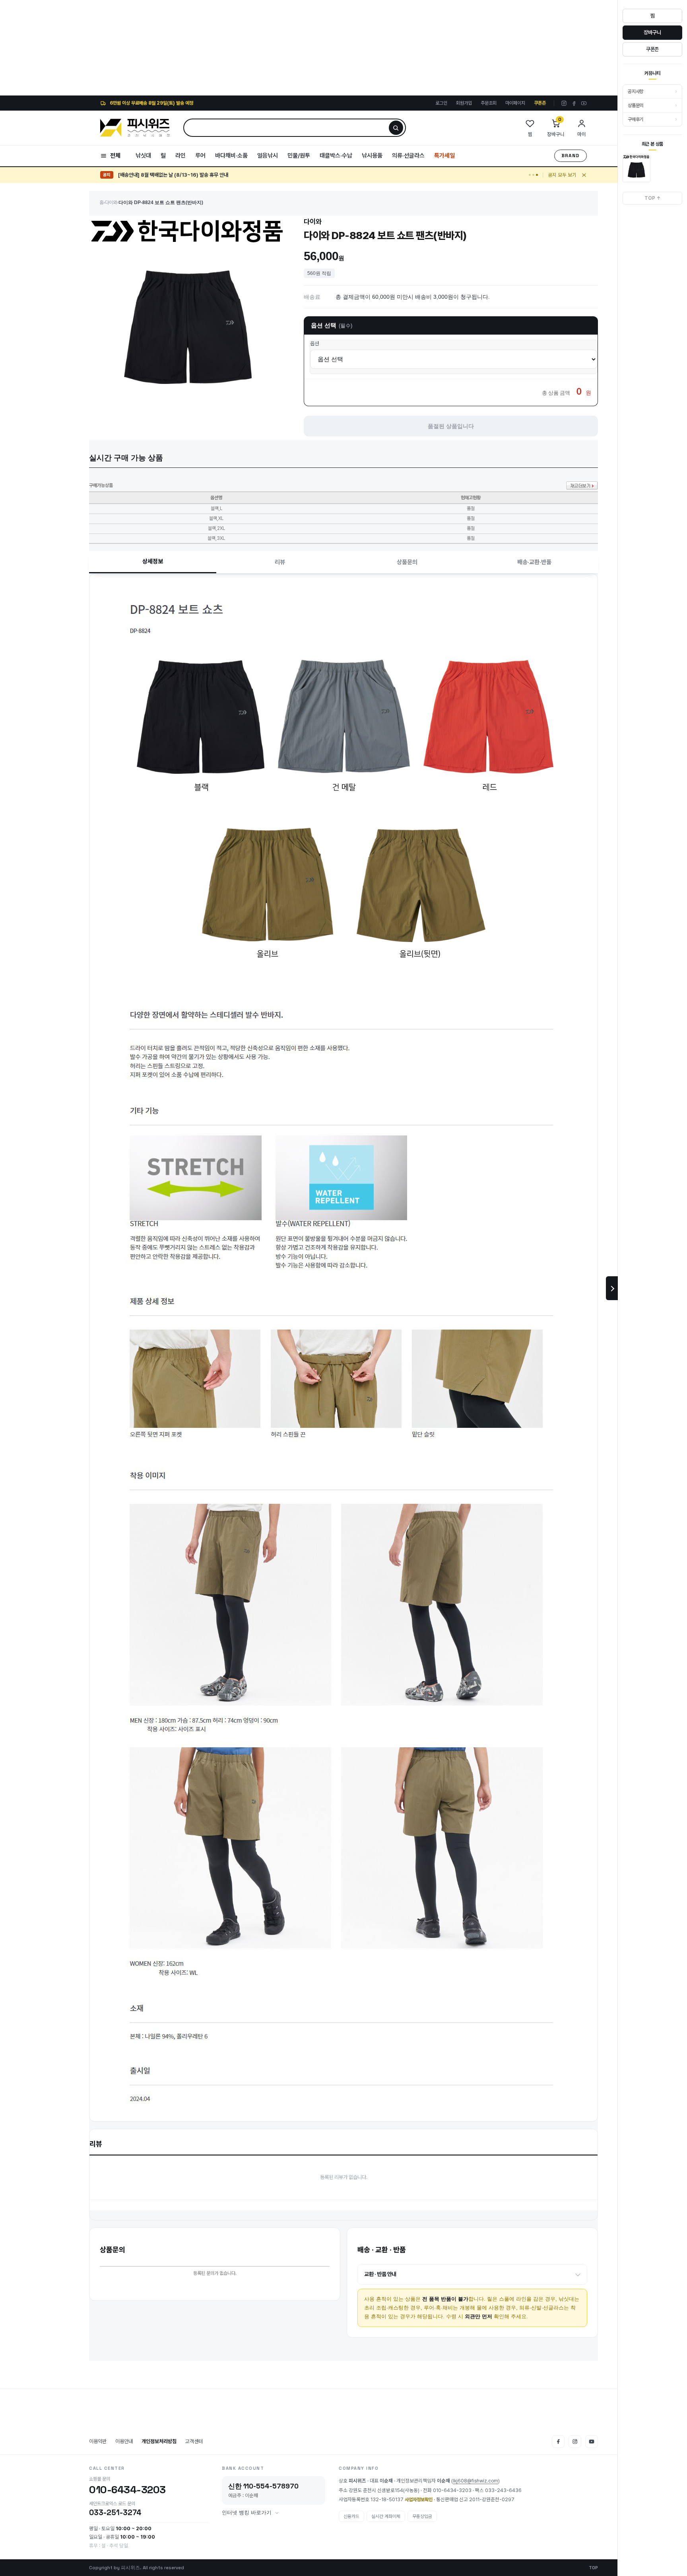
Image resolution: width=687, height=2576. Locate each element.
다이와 (111, 202)
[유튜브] (584, 103)
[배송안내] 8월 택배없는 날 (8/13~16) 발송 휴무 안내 (173, 175)
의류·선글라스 (408, 156)
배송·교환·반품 (534, 562)
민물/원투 (299, 156)
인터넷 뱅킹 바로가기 (247, 2513)
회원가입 (464, 103)
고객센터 (194, 2441)
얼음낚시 (268, 156)
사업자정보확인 (419, 2500)
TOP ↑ (653, 198)
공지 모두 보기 (562, 175)
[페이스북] (574, 103)
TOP (593, 2568)
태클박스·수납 (336, 156)
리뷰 (280, 562)
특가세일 (444, 156)
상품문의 (407, 562)
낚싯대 (143, 156)
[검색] (396, 128)
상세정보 (153, 561)
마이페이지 (515, 103)
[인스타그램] (564, 103)
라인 (180, 156)
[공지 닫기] (584, 175)
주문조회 (489, 103)
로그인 (441, 103)
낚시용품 (372, 156)
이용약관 (98, 2441)
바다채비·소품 (231, 156)
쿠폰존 (540, 103)
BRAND (571, 156)
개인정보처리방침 (159, 2441)
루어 (200, 156)
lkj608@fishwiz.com (475, 2481)
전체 (115, 156)
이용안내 (124, 2441)
